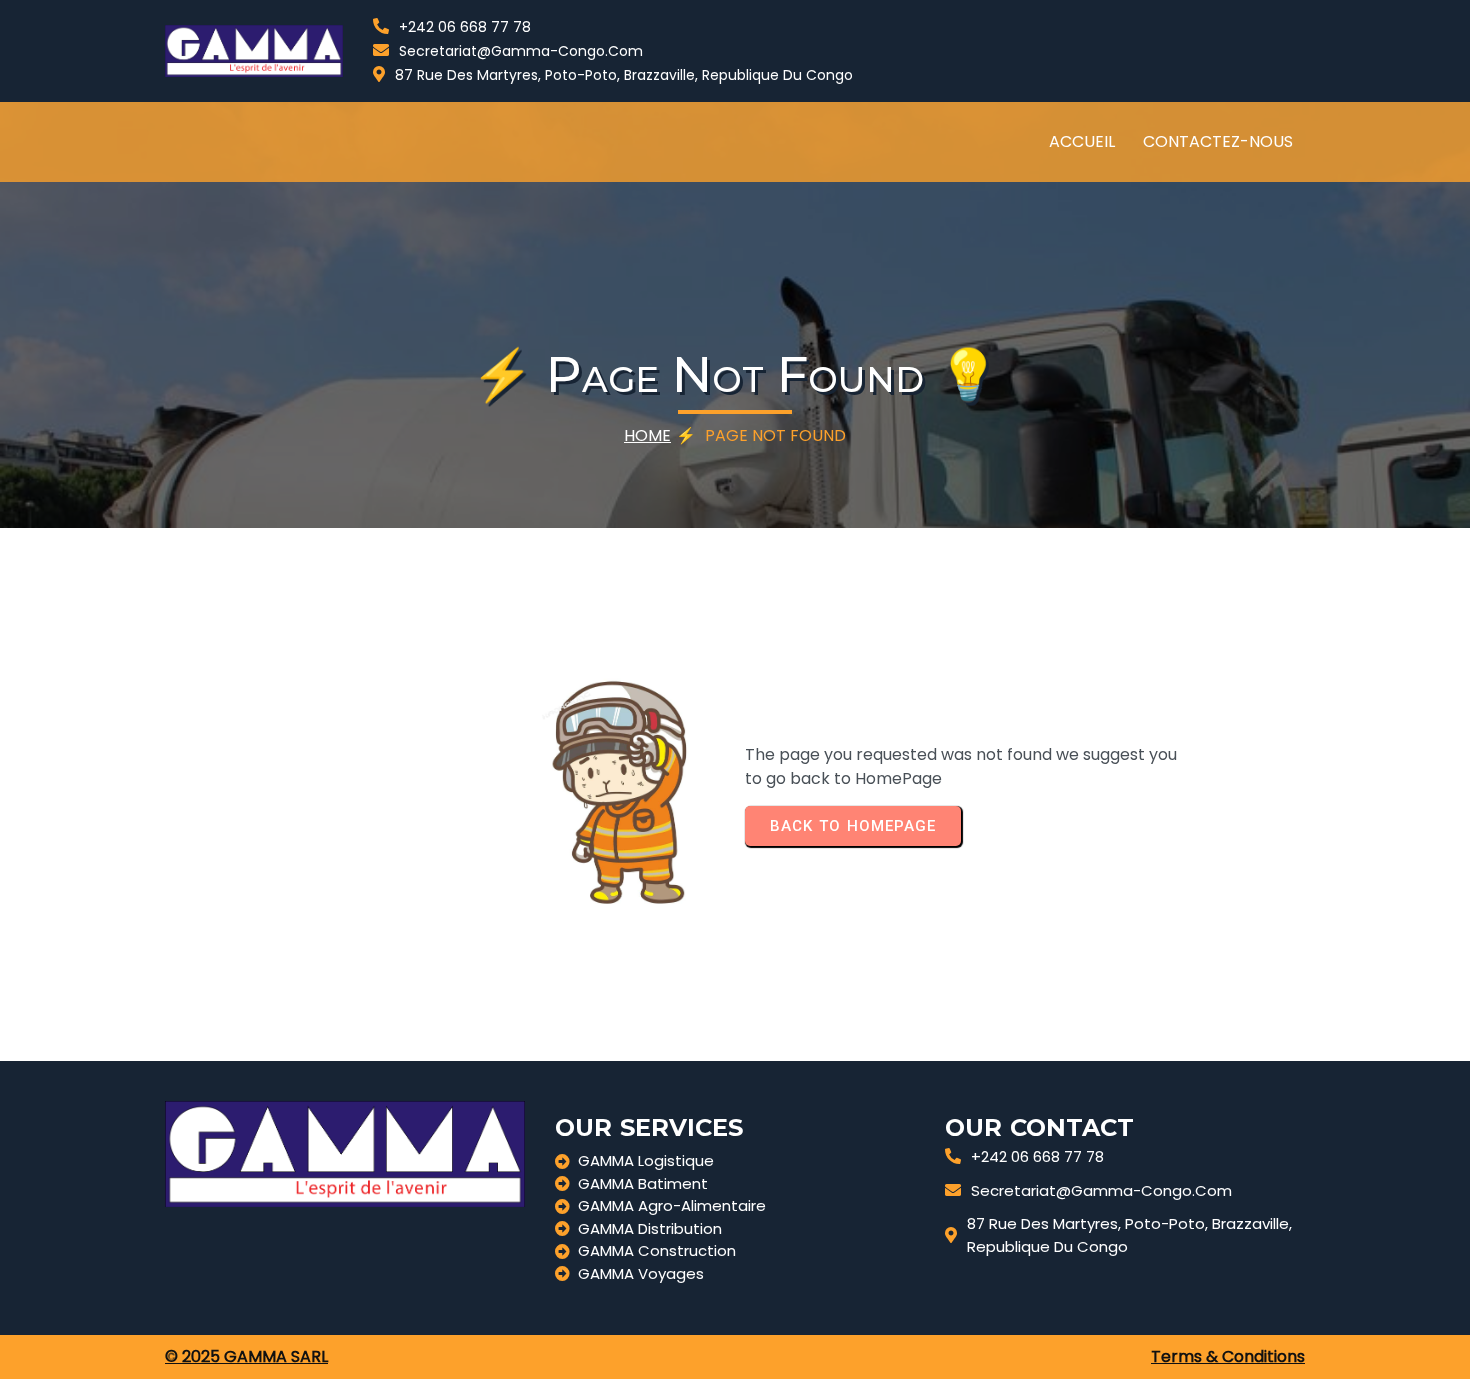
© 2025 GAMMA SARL (246, 1356)
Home (647, 435)
